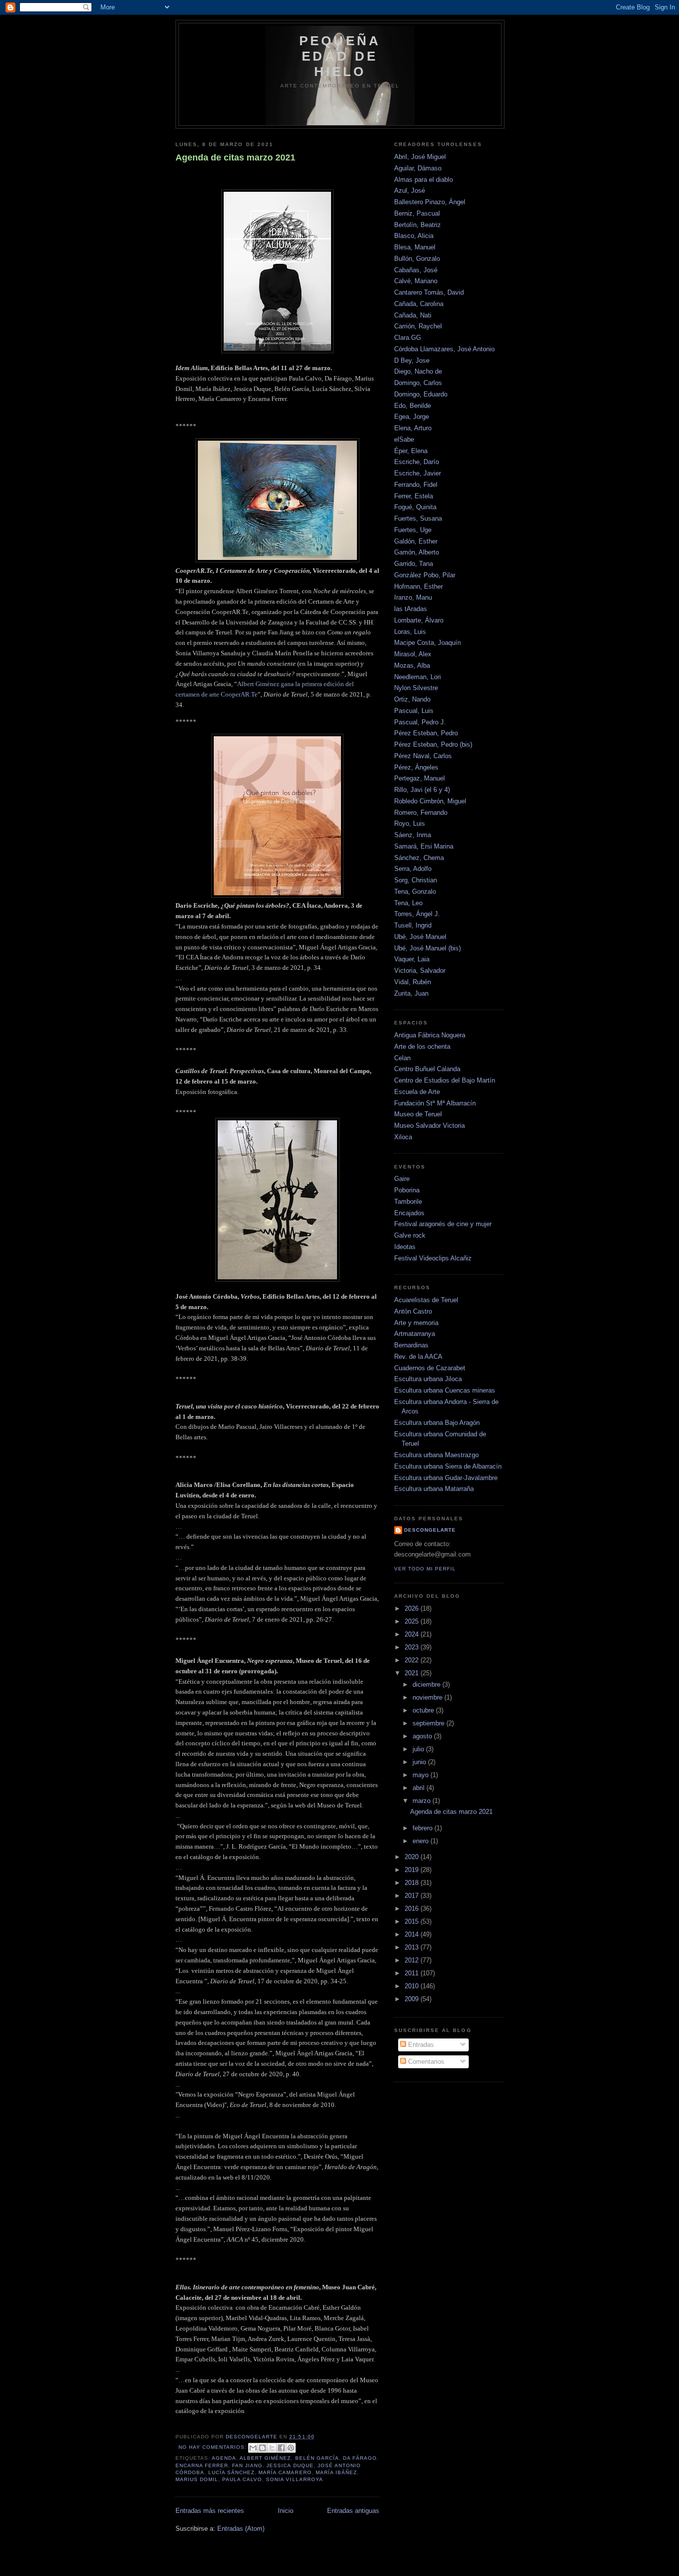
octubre (424, 1710)
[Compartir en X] (272, 2448)
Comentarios (425, 2062)
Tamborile (408, 1202)
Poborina (407, 1190)
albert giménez (265, 2458)
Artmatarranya (415, 1334)
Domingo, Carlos (418, 383)
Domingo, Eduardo (421, 394)
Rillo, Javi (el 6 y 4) (422, 790)
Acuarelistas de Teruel (426, 1300)
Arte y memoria (416, 1323)
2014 (413, 1934)
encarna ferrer (202, 2465)
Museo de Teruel (418, 1114)
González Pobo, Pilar (425, 575)
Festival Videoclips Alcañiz (433, 1258)
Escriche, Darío (417, 462)
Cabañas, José (416, 270)
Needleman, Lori (418, 677)
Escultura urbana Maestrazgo (436, 1455)
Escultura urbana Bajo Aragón (437, 1423)
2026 (413, 1608)
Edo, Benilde (413, 406)
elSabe (404, 439)
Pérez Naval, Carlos (423, 756)
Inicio (286, 2511)
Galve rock (410, 1235)
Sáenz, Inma (413, 835)
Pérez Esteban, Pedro (426, 733)
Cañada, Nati (413, 315)
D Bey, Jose (412, 360)
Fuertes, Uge (413, 530)
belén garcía (317, 2458)
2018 (413, 1883)
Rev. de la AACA (418, 1357)
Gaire (402, 1179)
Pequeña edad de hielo (340, 56)
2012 (413, 1960)
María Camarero (285, 2472)
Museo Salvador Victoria (429, 1126)
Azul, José (410, 191)
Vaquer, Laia (412, 959)
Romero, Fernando (421, 813)
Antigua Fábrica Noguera (430, 1035)
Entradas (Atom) (241, 2529)
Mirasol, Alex (413, 654)
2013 (413, 1947)
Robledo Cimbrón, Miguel (430, 801)
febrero (424, 1828)
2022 (413, 1660)
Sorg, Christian (416, 880)
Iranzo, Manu (413, 597)
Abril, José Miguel (420, 157)
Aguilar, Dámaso (418, 168)
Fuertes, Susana (418, 518)
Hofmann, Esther (419, 586)
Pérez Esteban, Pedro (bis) (433, 744)
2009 (413, 1999)
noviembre (428, 1697)
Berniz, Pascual (417, 213)
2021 (413, 1673)
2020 (413, 1857)
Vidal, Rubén (413, 982)
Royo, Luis (410, 823)
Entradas (420, 2045)
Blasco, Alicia (414, 236)
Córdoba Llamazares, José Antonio (444, 349)
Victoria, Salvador (420, 971)
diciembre (427, 1684)
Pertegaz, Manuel (420, 778)
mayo (422, 1775)
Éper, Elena (411, 451)
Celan (402, 1058)
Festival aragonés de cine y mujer (443, 1224)
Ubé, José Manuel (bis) (427, 948)
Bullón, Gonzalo (417, 259)
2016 (413, 1909)
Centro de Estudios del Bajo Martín (445, 1080)
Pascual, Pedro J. (420, 722)
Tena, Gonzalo (415, 892)
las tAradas (411, 609)
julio (419, 1749)
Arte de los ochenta (422, 1047)
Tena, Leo (408, 903)
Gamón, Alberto (417, 552)
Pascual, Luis (414, 711)
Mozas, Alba (412, 665)
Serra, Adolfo (413, 869)
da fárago (360, 2458)
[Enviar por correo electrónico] (253, 2448)
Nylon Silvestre (416, 688)
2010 (413, 1986)
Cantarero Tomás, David (429, 292)
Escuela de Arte (417, 1092)
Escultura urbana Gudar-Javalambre (446, 1478)
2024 (413, 1634)
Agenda (224, 2458)
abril (420, 1788)
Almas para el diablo (424, 180)
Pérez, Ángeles (416, 767)
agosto (423, 1736)
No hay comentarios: (213, 2447)
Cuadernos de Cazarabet (430, 1368)
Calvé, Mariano (416, 281)
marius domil (197, 2479)
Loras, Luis (410, 632)
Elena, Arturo (413, 428)
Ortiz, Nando (412, 699)
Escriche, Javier (418, 473)
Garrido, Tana (414, 564)
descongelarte (430, 1530)
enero (422, 1841)
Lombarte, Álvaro (419, 620)
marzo (423, 1801)
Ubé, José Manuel (420, 937)
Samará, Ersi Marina (424, 846)
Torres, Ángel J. (417, 914)
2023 (413, 1647)
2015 (413, 1921)
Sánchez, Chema (419, 858)
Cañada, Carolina (419, 304)
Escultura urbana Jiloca (428, 1379)
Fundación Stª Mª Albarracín (435, 1103)
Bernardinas (411, 1345)
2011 (413, 1973)
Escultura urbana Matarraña (434, 1489)
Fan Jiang (247, 2465)
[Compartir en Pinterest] (291, 2448)
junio (420, 1762)
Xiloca (403, 1137)
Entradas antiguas (353, 2511)
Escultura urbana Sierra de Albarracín (448, 1466)
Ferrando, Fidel (416, 485)
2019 (413, 1870)
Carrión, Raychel (418, 326)
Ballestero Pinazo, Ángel (430, 202)
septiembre (429, 1723)
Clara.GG (408, 338)
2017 (413, 1896)
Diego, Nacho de (418, 371)
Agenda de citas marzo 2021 (235, 157)
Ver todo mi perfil (425, 1569)
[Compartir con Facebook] (281, 2448)
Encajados (409, 1213)
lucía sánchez (231, 2472)
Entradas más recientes (210, 2511)
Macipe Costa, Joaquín (427, 643)
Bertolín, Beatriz (418, 225)
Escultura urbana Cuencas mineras (445, 1390)
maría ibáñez (336, 2472)
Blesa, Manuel (415, 247)
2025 (413, 1621)
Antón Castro (413, 1311)
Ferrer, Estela (414, 496)
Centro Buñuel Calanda (427, 1069)
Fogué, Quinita (415, 507)
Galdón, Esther (416, 541)
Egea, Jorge (412, 417)
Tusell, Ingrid (413, 925)
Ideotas (405, 1247)
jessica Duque (290, 2465)
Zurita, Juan (411, 993)
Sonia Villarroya (294, 2479)
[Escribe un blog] (262, 2448)
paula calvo (242, 2479)
